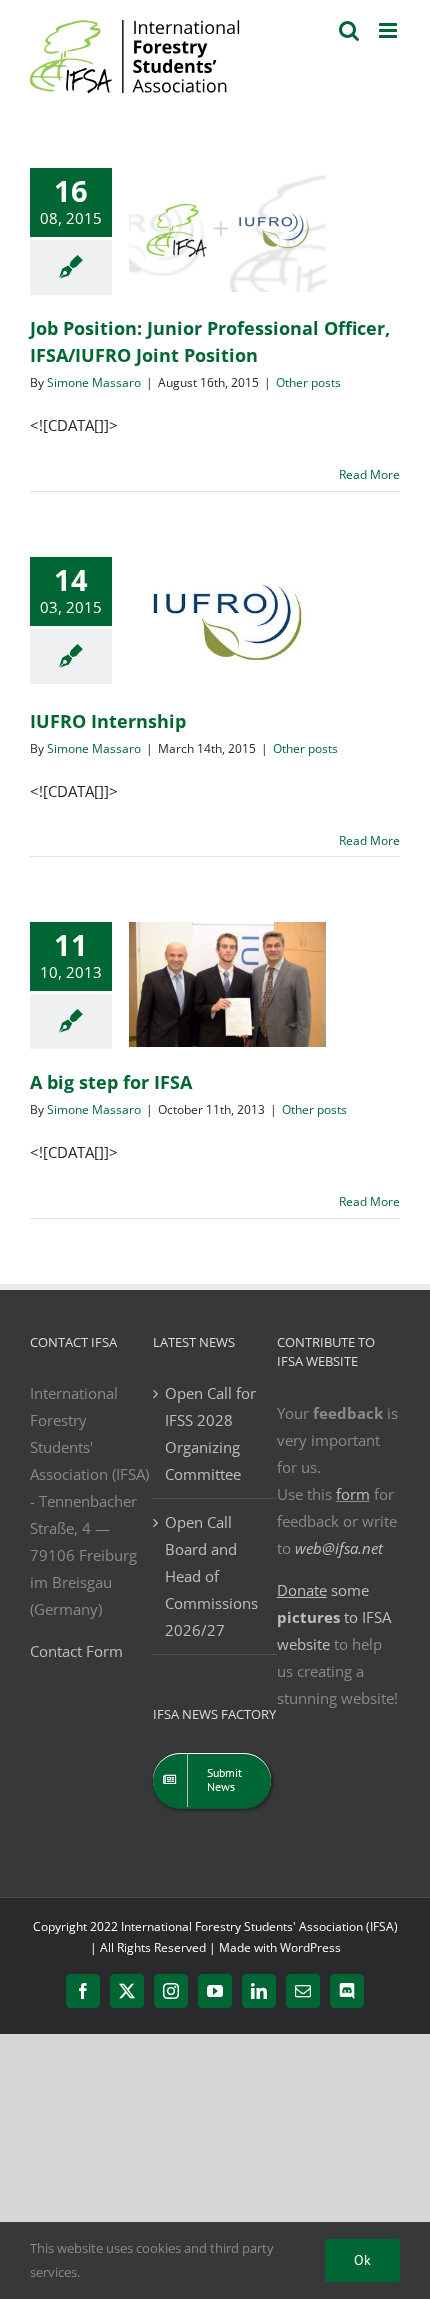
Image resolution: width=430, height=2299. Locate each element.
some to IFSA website (334, 1617)
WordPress (310, 1947)
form (353, 1494)
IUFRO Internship (108, 721)
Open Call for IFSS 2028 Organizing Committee (210, 1433)
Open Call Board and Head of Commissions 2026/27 (211, 1576)
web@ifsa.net (339, 1548)
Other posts (308, 382)
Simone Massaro (94, 382)
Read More (369, 474)
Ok (362, 2260)
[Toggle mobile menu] (389, 30)
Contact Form (76, 1651)
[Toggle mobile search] (349, 30)
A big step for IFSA (111, 1082)
